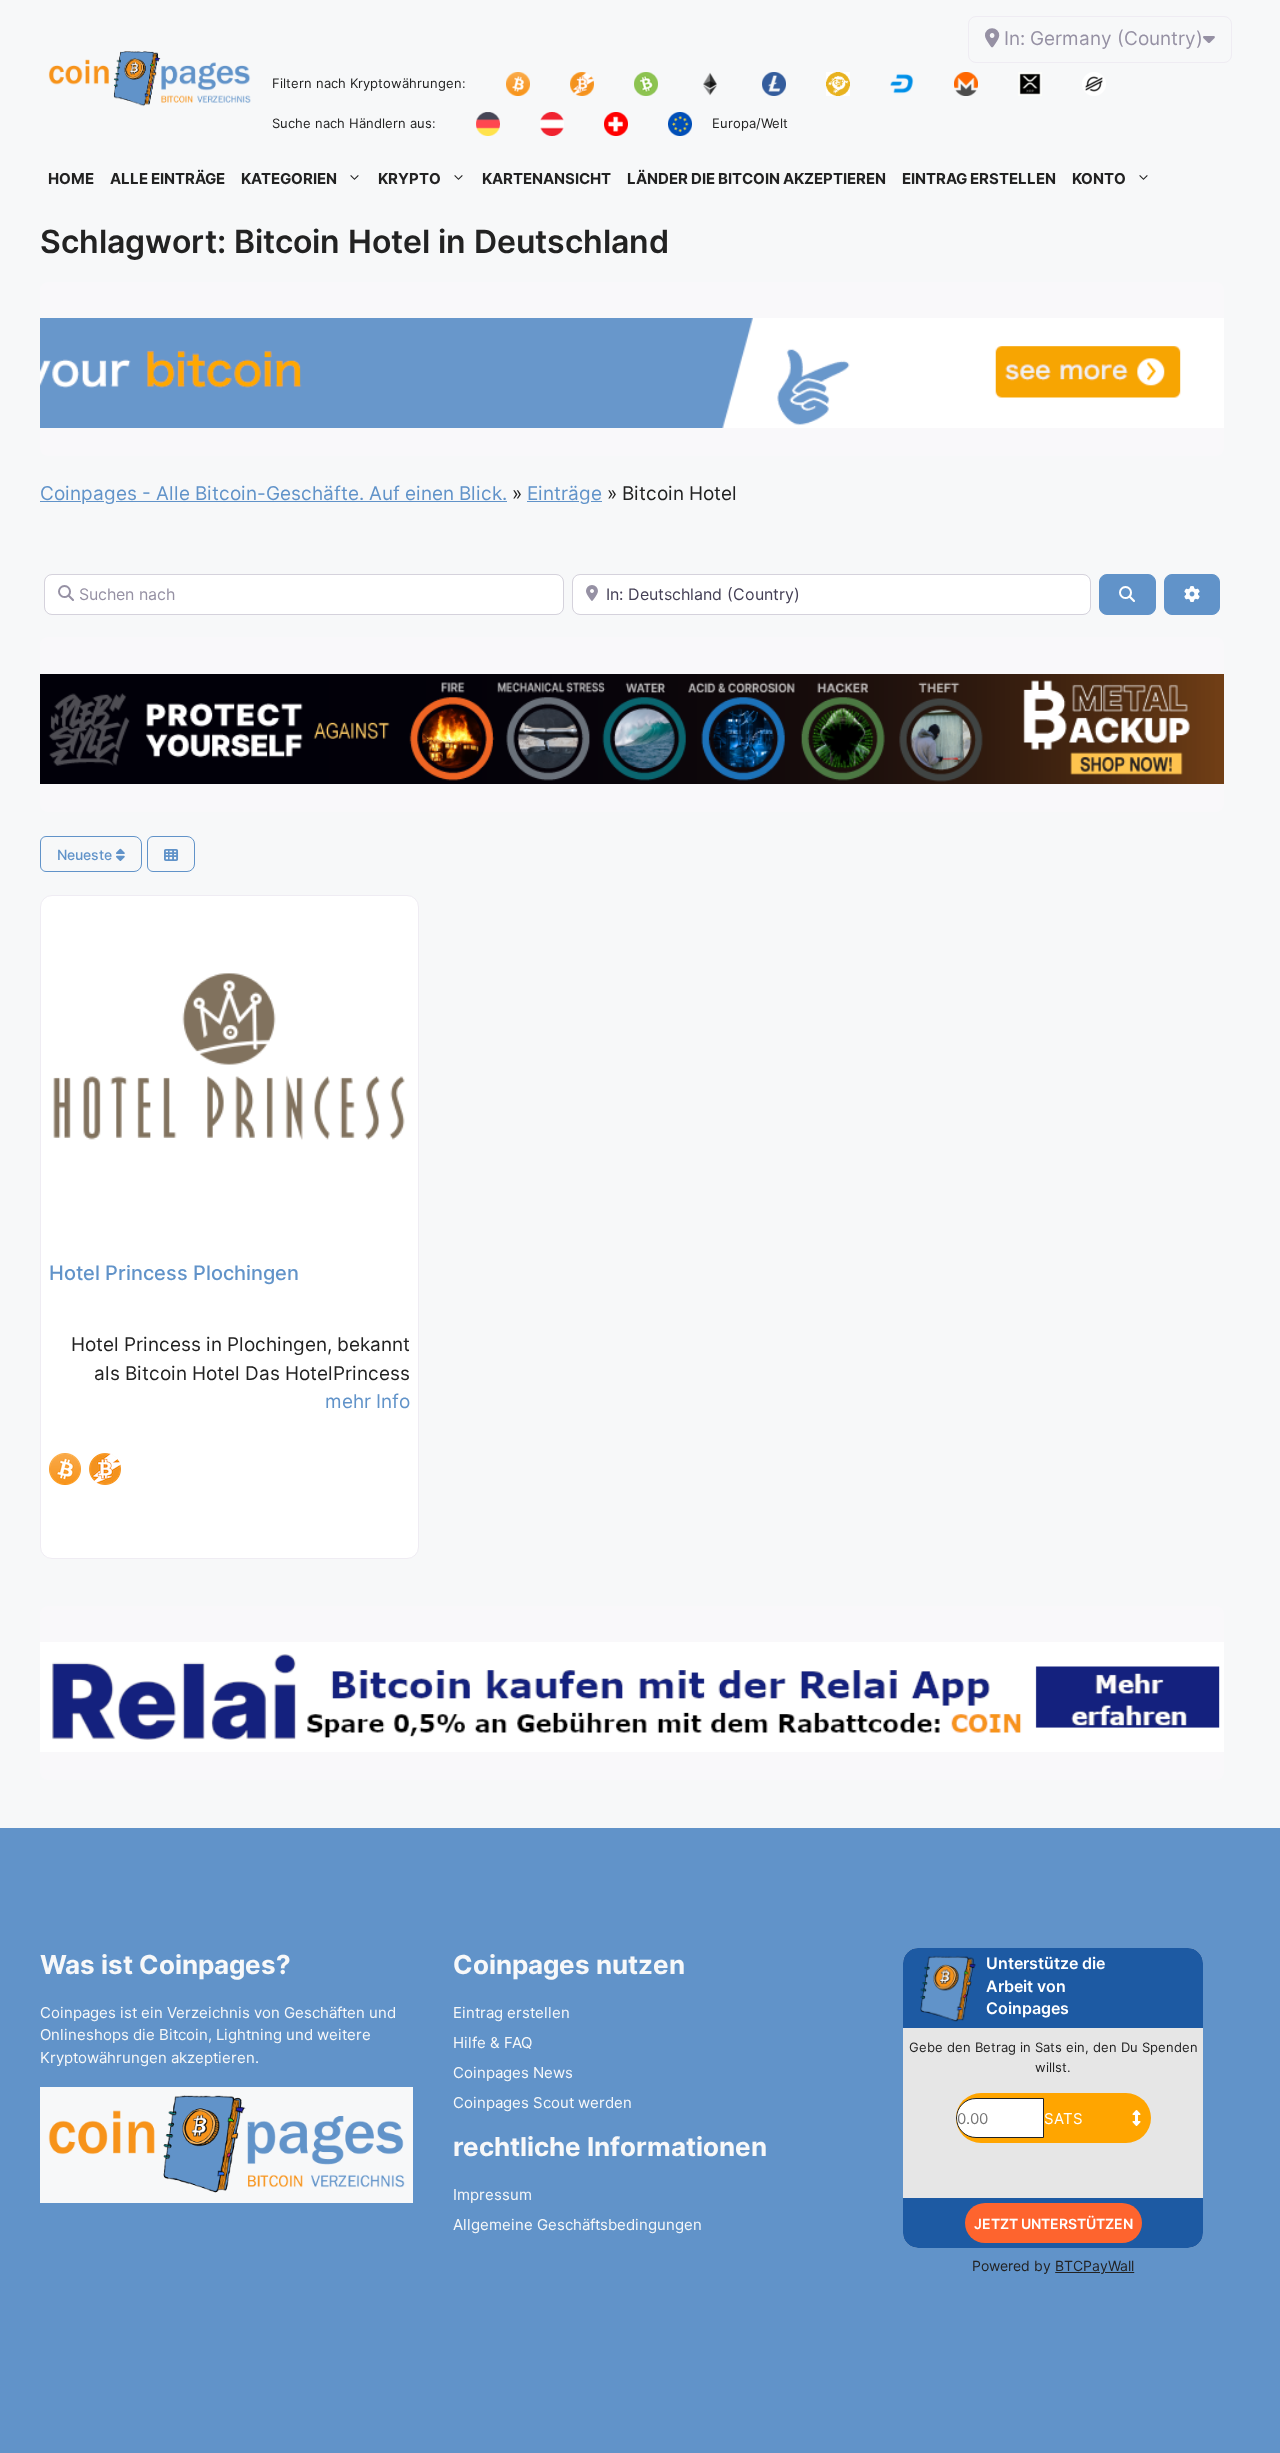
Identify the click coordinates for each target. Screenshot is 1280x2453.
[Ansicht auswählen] (171, 854)
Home (71, 178)
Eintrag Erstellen (979, 178)
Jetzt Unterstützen (1053, 2223)
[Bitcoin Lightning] (105, 1469)
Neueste (86, 854)
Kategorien (289, 178)
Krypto (409, 178)
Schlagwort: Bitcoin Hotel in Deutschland (354, 241)
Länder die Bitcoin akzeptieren (756, 178)
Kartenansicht (546, 178)
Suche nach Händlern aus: (354, 123)
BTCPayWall (1094, 2265)
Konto (1099, 178)
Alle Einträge (167, 178)
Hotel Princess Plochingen (174, 1273)
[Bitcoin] (65, 1469)
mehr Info (367, 1401)
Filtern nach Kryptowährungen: (369, 83)
